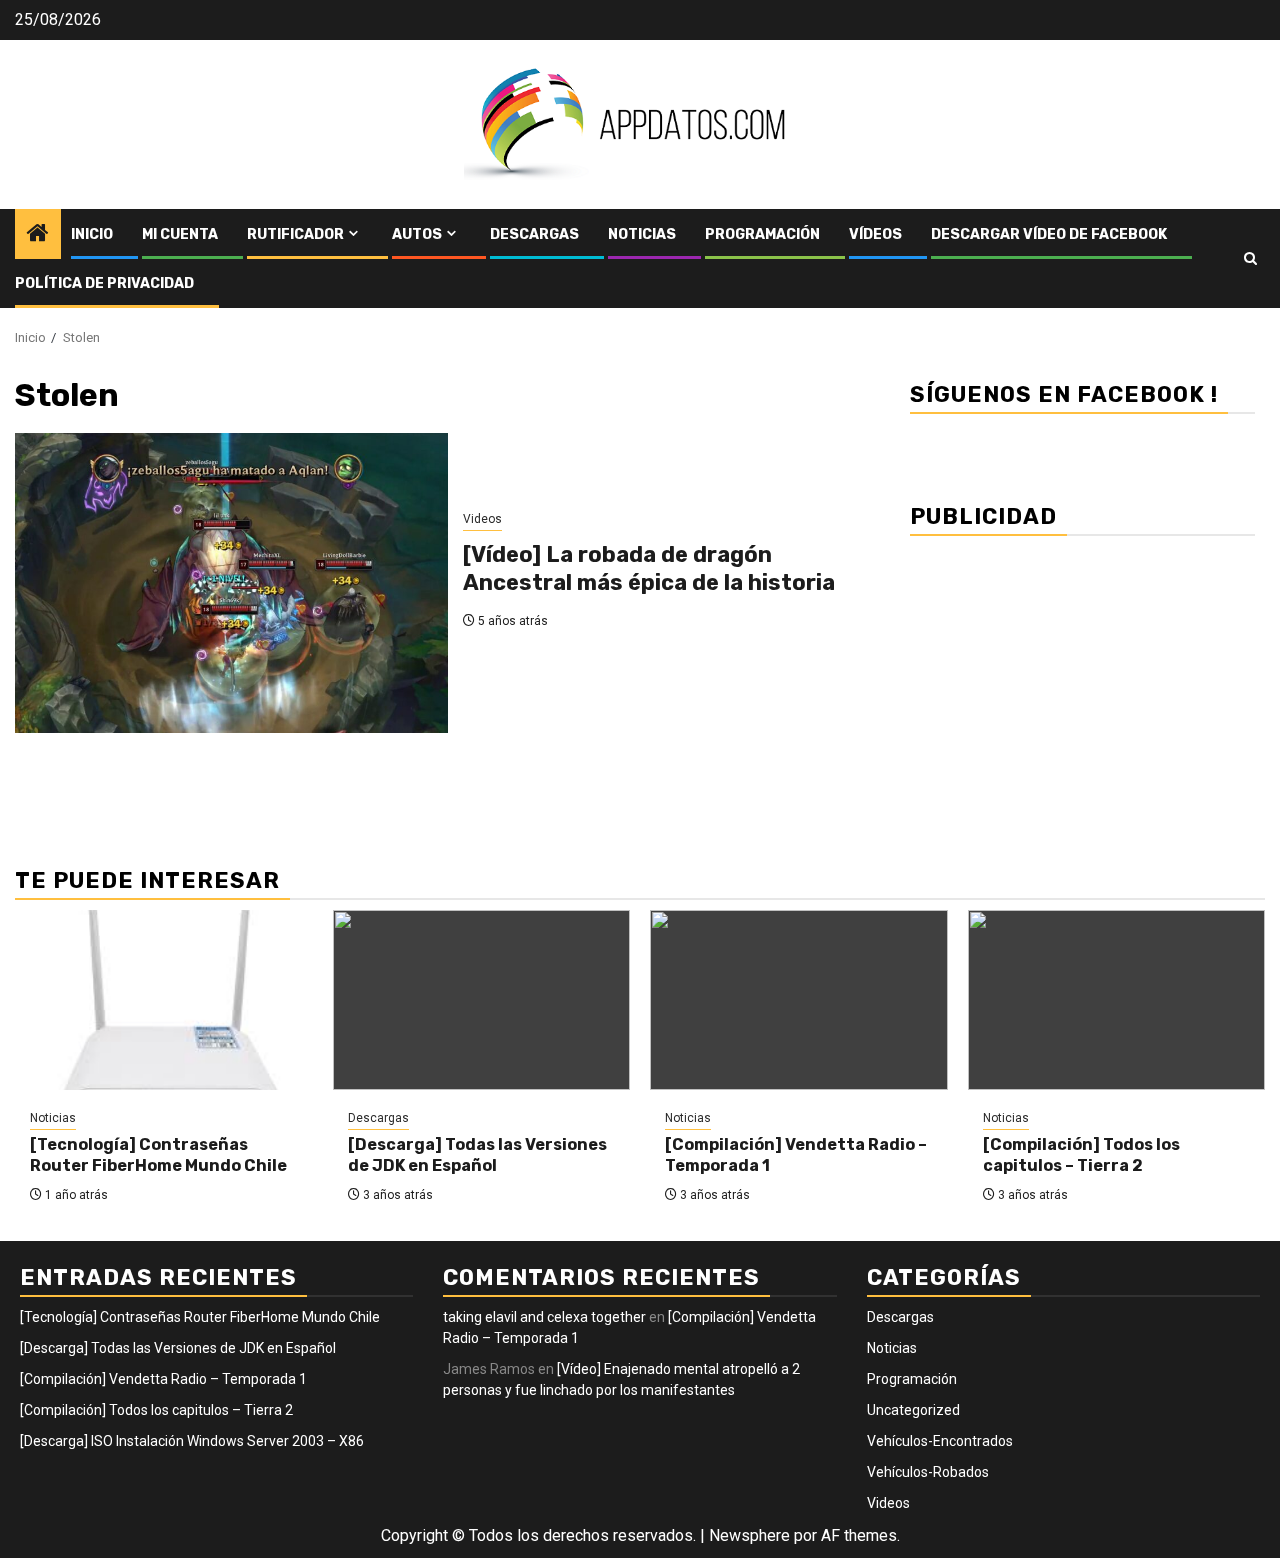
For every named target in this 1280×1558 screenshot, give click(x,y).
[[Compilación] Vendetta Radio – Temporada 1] (799, 1000)
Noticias (642, 234)
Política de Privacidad (104, 283)
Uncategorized (913, 1410)
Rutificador (295, 234)
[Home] (38, 235)
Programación (762, 234)
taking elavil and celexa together (544, 1317)
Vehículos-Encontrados (940, 1441)
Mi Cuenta (180, 234)
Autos (417, 234)
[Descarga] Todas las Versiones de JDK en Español (477, 1155)
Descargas (534, 234)
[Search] (1250, 258)
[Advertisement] (1082, 690)
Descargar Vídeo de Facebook (1049, 234)
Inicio (92, 234)
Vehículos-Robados (928, 1472)
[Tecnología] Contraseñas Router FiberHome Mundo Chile (158, 1155)
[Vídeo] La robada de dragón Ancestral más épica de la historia (649, 569)
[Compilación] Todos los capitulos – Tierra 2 (1081, 1155)
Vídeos (875, 234)
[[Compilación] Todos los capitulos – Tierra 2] (1117, 1000)
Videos (482, 519)
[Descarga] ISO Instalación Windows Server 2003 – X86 (192, 1441)
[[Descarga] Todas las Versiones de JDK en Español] (482, 1000)
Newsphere (749, 1535)
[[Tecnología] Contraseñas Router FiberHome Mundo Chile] (164, 1000)
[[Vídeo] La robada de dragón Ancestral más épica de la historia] (231, 583)
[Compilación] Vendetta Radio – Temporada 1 (163, 1379)
